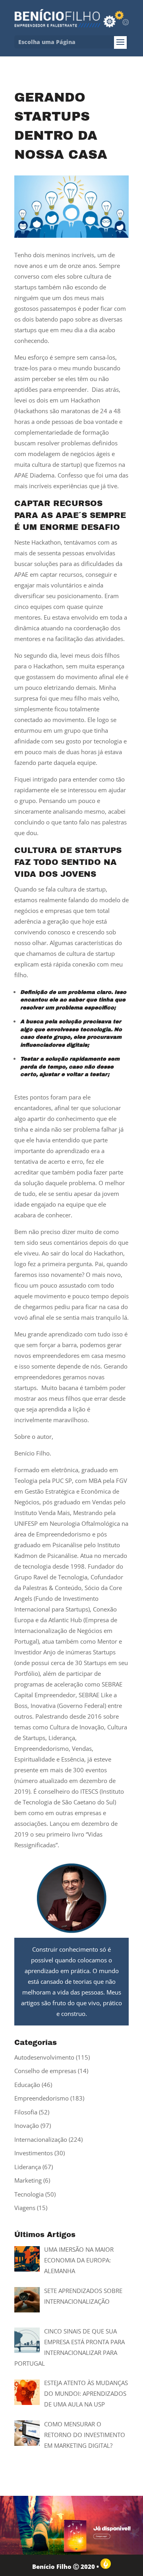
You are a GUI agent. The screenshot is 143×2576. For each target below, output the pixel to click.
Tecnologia (29, 2194)
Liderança (28, 2167)
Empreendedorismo (42, 2098)
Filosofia (26, 2112)
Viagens (25, 2208)
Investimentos (34, 2153)
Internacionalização (41, 2139)
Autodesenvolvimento (44, 2057)
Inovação (27, 2125)
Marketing (28, 2180)
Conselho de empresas (45, 2071)
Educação (27, 2085)
